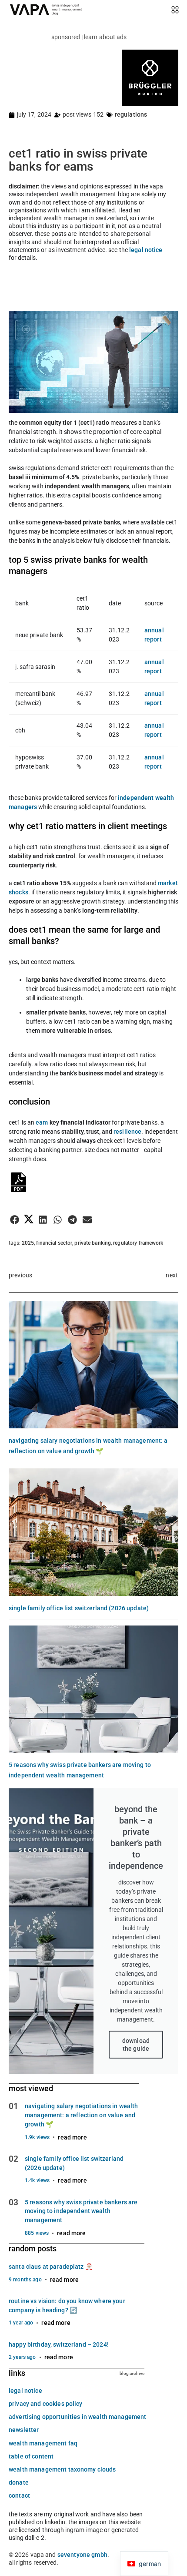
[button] (15, 1220)
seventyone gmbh (82, 2555)
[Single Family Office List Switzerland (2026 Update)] (93, 1532)
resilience (127, 1132)
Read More (72, 2137)
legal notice (146, 250)
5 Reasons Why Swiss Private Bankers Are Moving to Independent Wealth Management (81, 2211)
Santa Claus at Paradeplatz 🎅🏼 (51, 2267)
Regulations (131, 114)
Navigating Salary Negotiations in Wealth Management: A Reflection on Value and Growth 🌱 (82, 2115)
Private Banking (93, 1243)
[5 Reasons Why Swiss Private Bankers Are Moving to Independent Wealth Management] (93, 1689)
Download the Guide (136, 2045)
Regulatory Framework (138, 1243)
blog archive (132, 2373)
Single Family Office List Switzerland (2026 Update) (79, 1608)
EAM (43, 1122)
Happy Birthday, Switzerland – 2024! (59, 2344)
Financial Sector (54, 1243)
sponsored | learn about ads (89, 37)
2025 (28, 1243)
